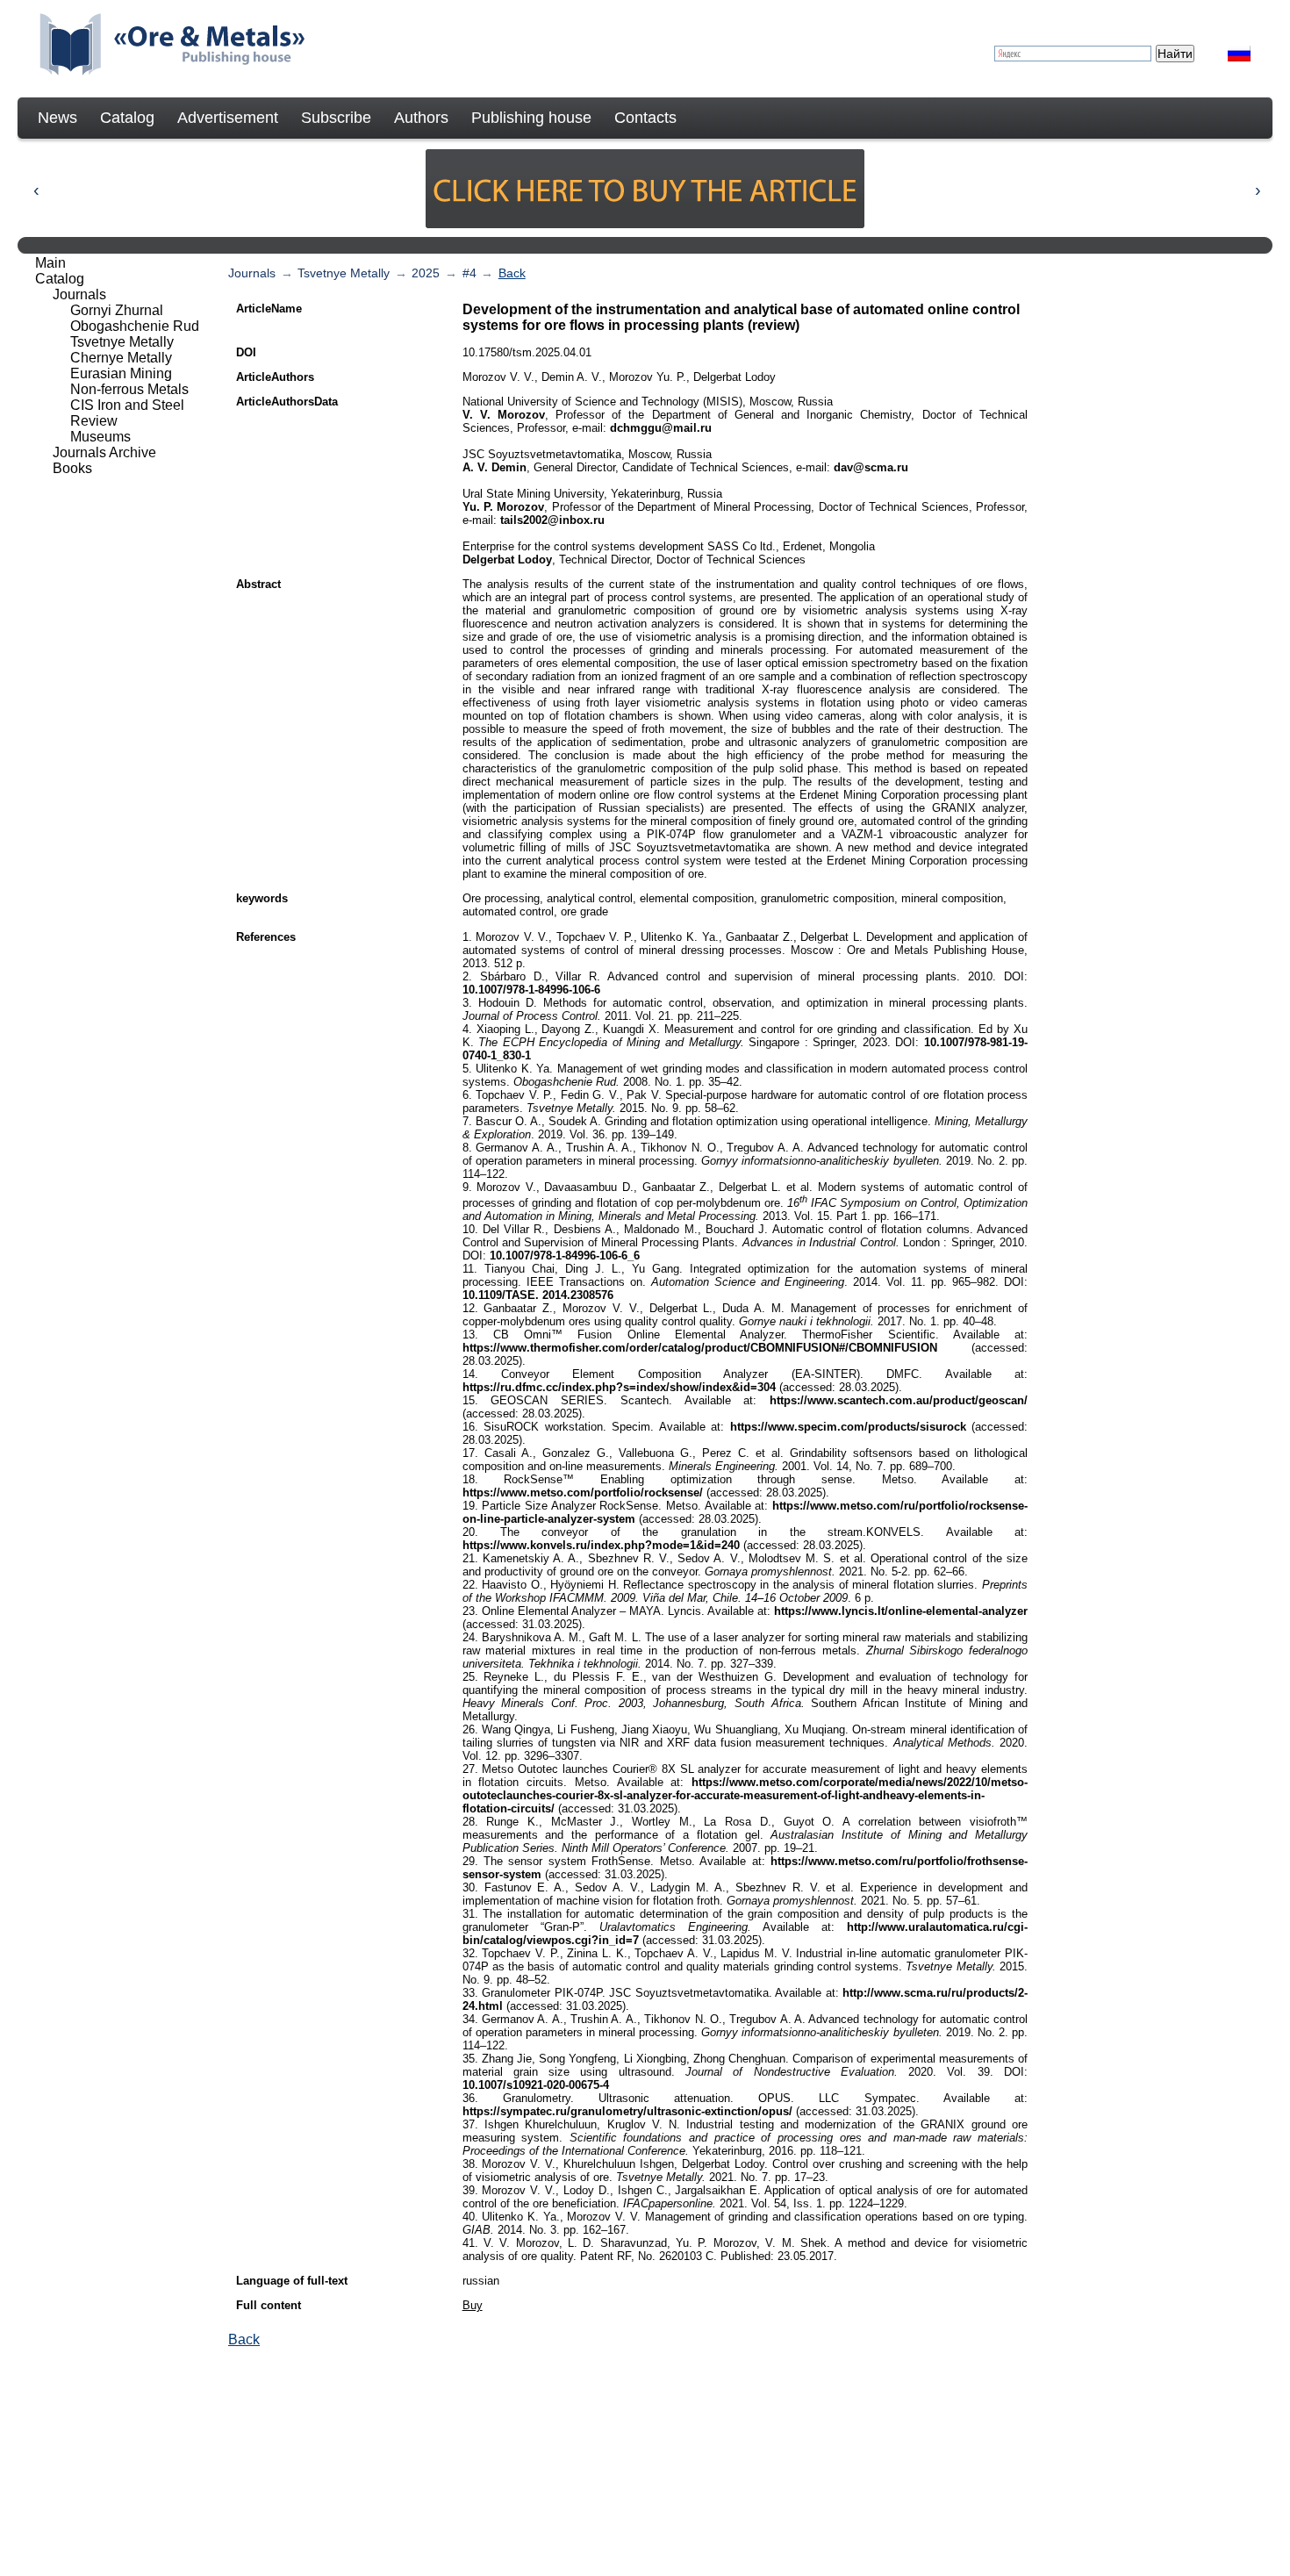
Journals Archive (104, 452)
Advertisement (228, 118)
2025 (426, 273)
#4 (469, 273)
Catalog (127, 118)
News (57, 118)
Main (50, 263)
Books (72, 468)
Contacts (645, 118)
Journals (252, 273)
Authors (421, 118)
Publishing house (531, 118)
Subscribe (336, 118)
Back (512, 273)
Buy (473, 2305)
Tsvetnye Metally (344, 273)
